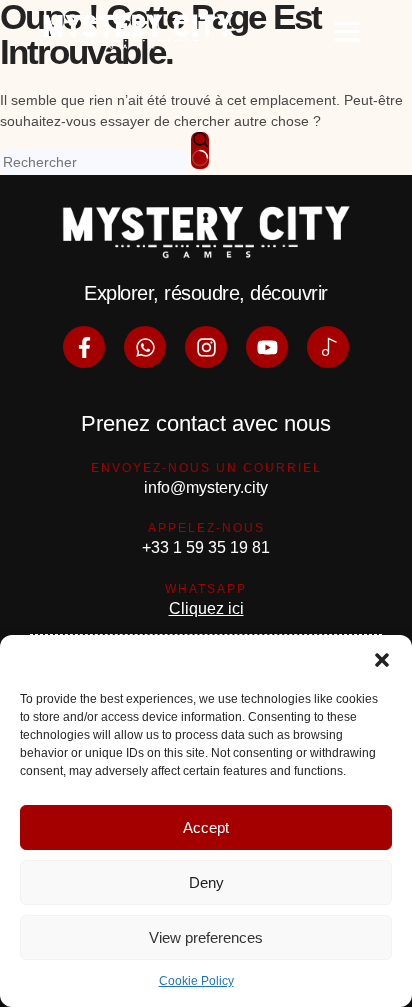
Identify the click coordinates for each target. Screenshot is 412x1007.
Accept (206, 827)
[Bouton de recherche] (200, 150)
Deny (206, 882)
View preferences (206, 937)
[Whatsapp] (145, 347)
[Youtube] (267, 347)
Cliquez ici (206, 608)
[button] (382, 660)
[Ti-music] (328, 347)
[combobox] (93, 162)
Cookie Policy (196, 981)
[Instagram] (206, 347)
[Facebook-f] (84, 347)
